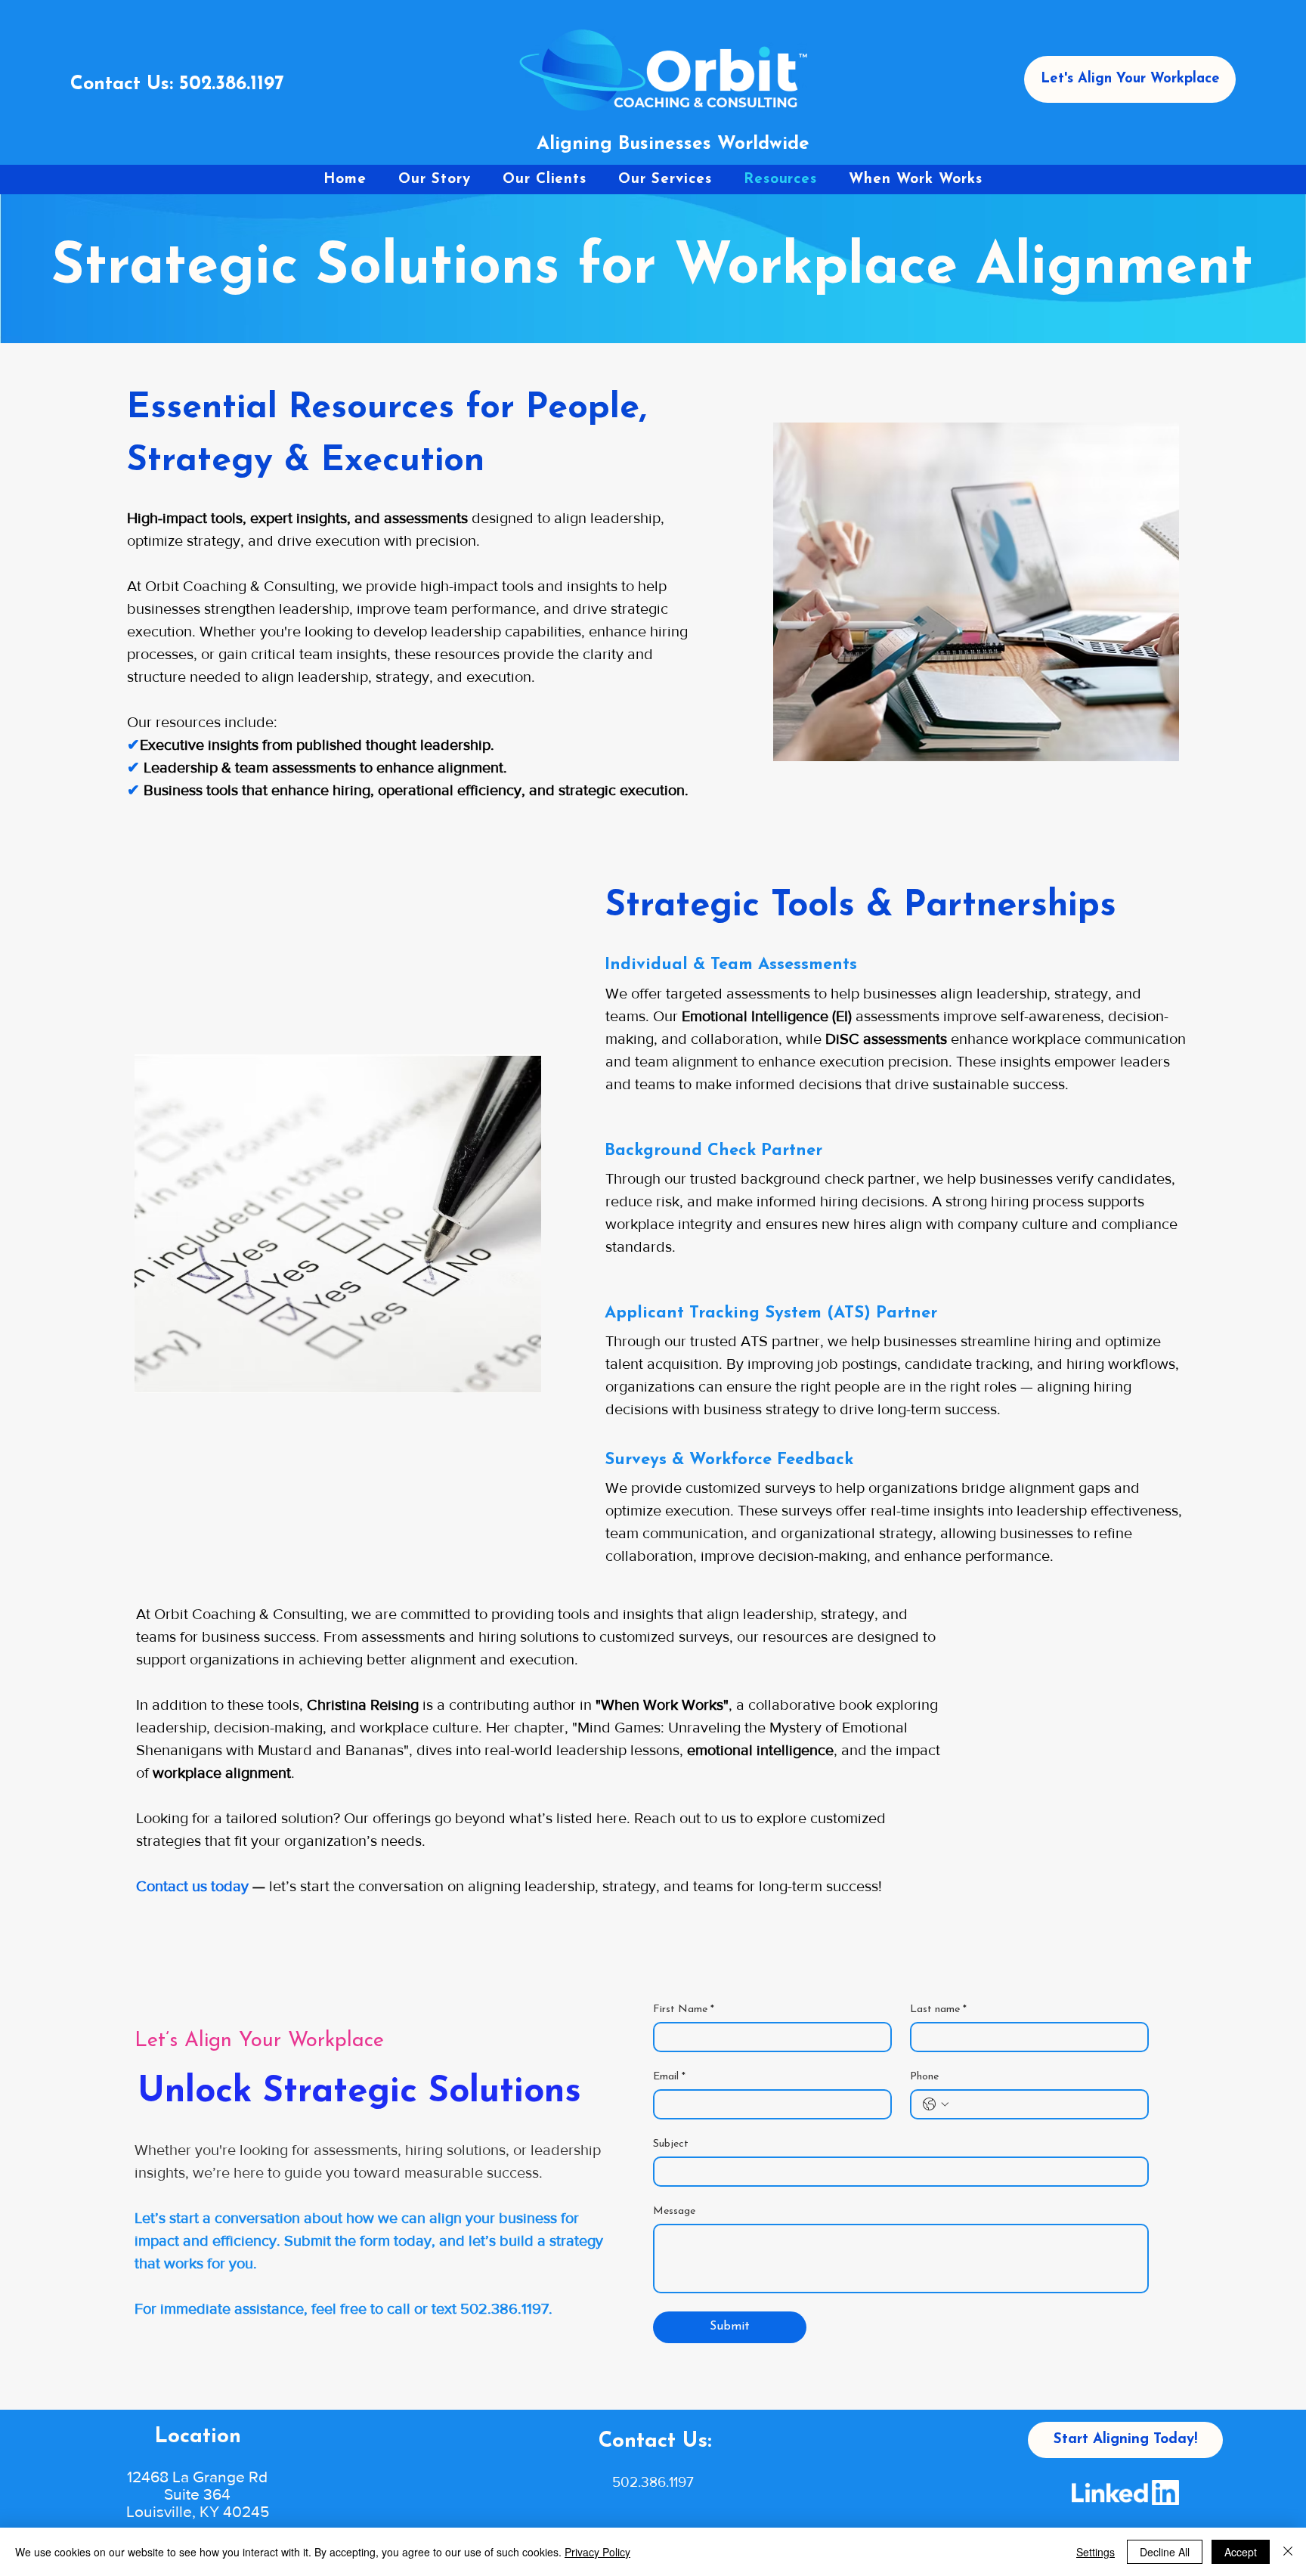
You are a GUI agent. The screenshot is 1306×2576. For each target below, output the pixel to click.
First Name (684, 2009)
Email (669, 2077)
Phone (924, 2077)
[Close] (1288, 2552)
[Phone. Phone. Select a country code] (936, 2104)
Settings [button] (1096, 2552)
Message (674, 2211)
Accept (1241, 2552)
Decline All (1165, 2552)
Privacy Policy (597, 2552)
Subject (671, 2144)
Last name (938, 2009)
